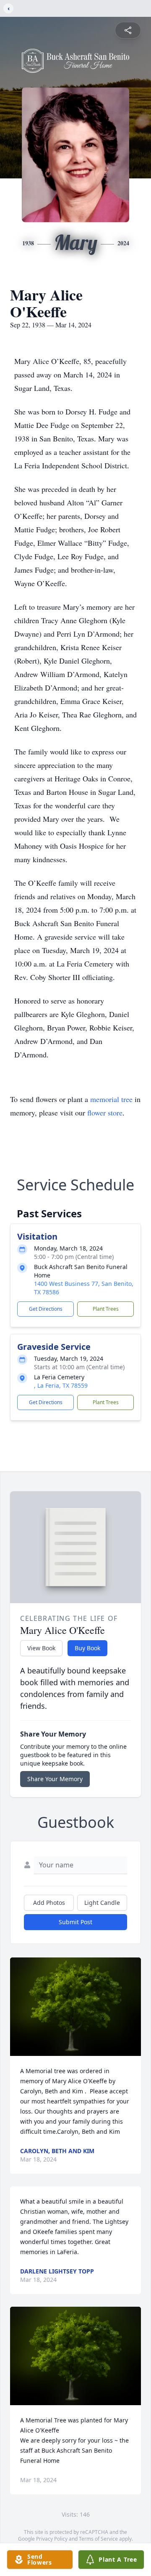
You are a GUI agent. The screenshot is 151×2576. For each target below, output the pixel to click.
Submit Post (75, 1922)
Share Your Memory (55, 1779)
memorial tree (111, 1099)
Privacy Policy (52, 2539)
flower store (105, 1113)
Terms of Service (98, 2539)
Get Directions (46, 1309)
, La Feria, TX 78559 (61, 1385)
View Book (41, 1648)
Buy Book (87, 1648)
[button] (75, 2007)
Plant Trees (106, 1309)
